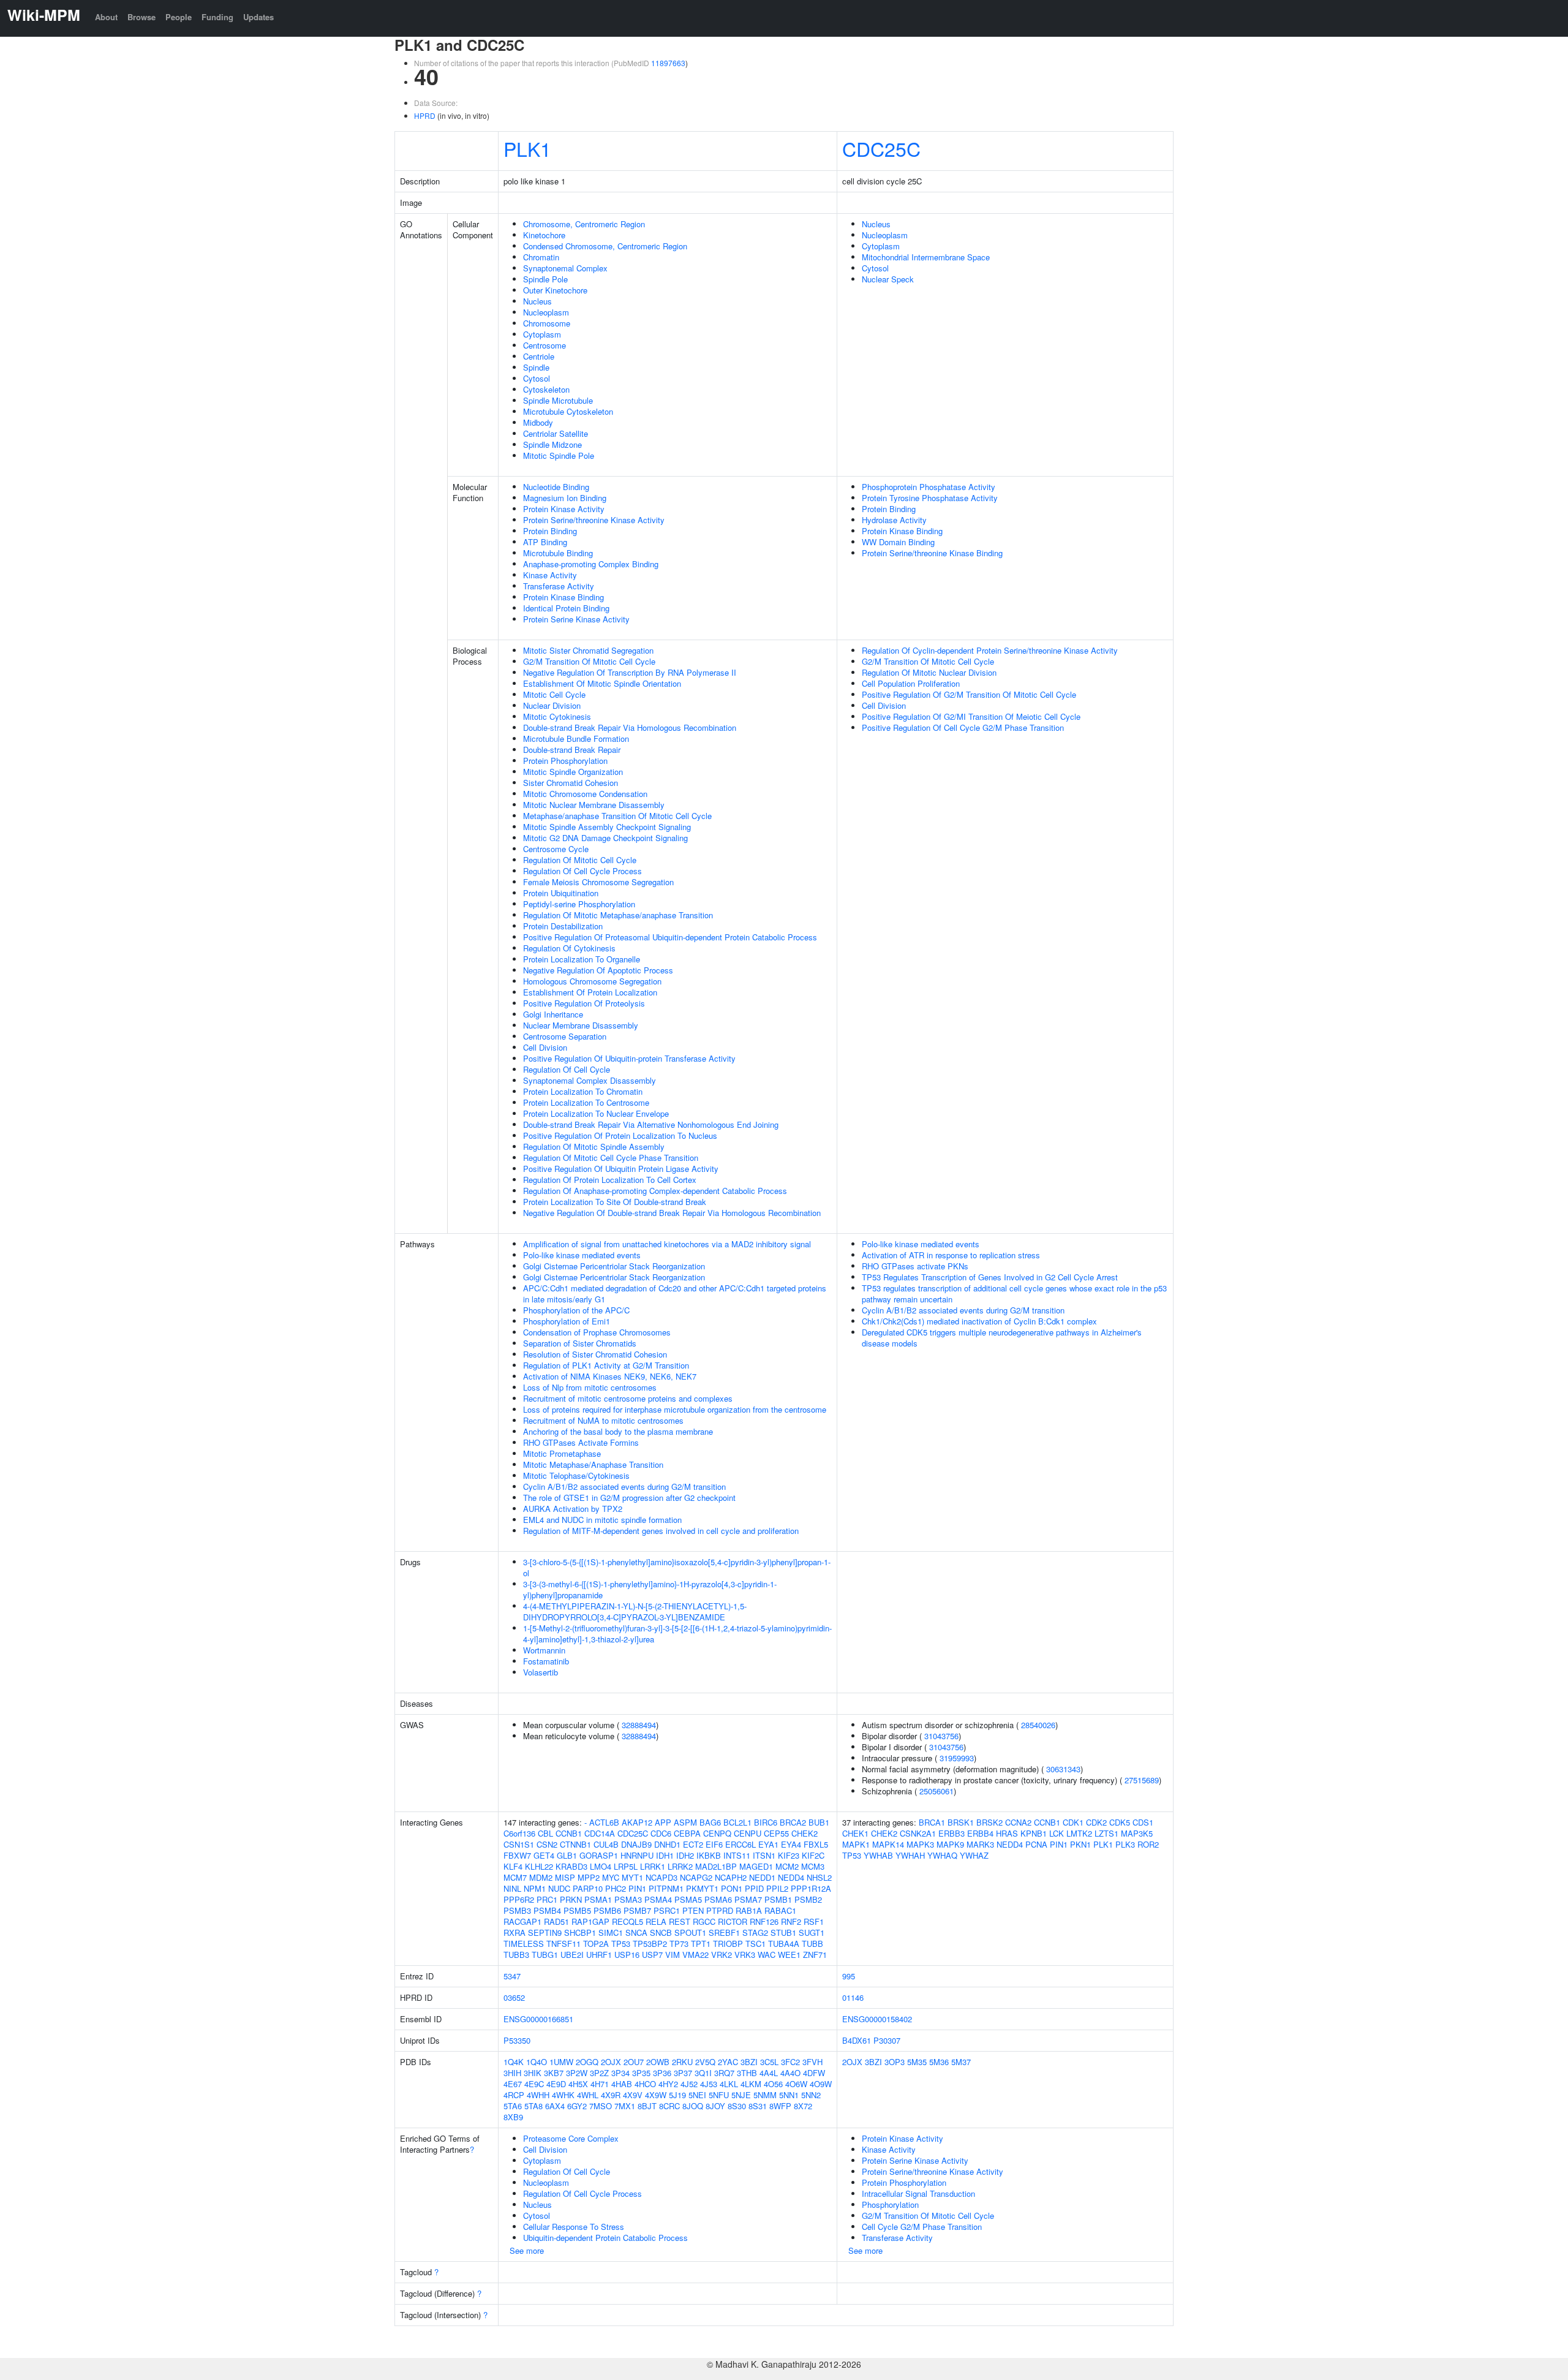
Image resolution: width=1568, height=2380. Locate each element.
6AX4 (555, 2106)
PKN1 (1080, 1844)
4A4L (769, 2073)
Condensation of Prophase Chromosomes (597, 1332)
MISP (565, 1877)
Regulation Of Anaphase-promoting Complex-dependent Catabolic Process (655, 1191)
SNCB (661, 1932)
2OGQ (587, 2062)
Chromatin (541, 257)
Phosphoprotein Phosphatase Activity (929, 487)
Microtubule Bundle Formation (576, 739)
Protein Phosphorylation (565, 761)
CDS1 (1143, 1822)
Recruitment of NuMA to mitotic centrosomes (603, 1420)
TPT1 (701, 1944)
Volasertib (541, 1672)
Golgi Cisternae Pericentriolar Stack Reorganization (614, 1266)
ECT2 (693, 1844)
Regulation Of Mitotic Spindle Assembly (594, 1147)
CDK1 (1073, 1822)
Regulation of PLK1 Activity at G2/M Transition (606, 1365)
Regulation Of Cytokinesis (569, 948)
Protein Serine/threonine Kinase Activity (594, 520)
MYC (611, 1877)
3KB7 (554, 2073)
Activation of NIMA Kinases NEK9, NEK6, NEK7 (610, 1376)
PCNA (1036, 1844)
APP (663, 1822)
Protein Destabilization (563, 926)
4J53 (709, 2084)
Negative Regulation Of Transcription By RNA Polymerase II (630, 672)
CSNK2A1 (918, 1833)
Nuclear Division (552, 705)
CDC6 (661, 1833)
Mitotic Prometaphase (562, 1453)
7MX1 (625, 2106)
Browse (141, 17)
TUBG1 (545, 1955)
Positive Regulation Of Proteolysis (584, 1003)
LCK (1057, 1833)
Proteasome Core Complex (571, 2138)
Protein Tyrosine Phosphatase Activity (930, 498)
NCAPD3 (661, 1877)
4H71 (600, 2084)
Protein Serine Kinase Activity (576, 619)
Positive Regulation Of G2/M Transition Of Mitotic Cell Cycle (969, 694)
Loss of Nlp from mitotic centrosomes (590, 1387)
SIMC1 (611, 1932)
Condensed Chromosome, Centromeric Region (605, 246)
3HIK (533, 2073)
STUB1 (783, 1932)
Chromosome (547, 323)
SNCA (636, 1932)
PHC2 (616, 1888)
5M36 (939, 2062)
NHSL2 (819, 1877)
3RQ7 (724, 2073)
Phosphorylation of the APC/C (576, 1310)
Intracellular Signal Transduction (918, 2193)
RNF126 (764, 1921)
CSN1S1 (519, 1844)
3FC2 (790, 2062)
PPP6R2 (519, 1899)
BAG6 (710, 1822)
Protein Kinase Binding (563, 597)
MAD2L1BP (716, 1866)
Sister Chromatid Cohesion (571, 783)
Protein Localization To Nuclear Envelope (596, 1113)
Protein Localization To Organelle (582, 959)
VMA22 (695, 1955)
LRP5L (626, 1866)
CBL (545, 1833)
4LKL (729, 2084)
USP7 (652, 1955)
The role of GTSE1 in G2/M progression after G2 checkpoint (629, 1498)
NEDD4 (791, 1877)
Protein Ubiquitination (561, 893)
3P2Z (599, 2073)
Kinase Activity (550, 575)
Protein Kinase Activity (564, 509)
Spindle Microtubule (558, 400)
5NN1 (789, 2095)
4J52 (689, 2084)
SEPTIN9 (545, 1932)
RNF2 (791, 1921)
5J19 (677, 2095)
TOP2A (596, 1944)
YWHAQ (942, 1855)
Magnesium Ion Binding (565, 498)
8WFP (780, 2106)
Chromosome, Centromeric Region (584, 224)
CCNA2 (1018, 1822)
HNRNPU (637, 1855)
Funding (217, 17)
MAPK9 (950, 1844)
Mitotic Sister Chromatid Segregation (588, 650)
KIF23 (789, 1855)
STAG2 (755, 1932)
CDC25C (881, 148)
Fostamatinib (546, 1661)
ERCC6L (741, 1844)
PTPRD (720, 1910)
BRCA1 (932, 1822)
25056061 (937, 1791)
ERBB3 (952, 1833)
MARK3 (980, 1844)
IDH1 (665, 1855)
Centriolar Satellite (556, 433)
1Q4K (514, 2062)
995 (849, 1976)
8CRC (669, 2106)
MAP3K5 (1137, 1833)
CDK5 (1120, 1822)
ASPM (685, 1822)
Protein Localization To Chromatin (583, 1091)
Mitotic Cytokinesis (557, 716)
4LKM (751, 2084)
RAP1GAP (590, 1921)
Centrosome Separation (565, 1036)
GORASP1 (599, 1855)
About (106, 17)
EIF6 (714, 1844)
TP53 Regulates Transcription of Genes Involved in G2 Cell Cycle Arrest (990, 1277)
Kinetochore (544, 235)
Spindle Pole (545, 279)
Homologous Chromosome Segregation (592, 981)
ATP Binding (545, 542)
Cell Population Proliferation (911, 683)
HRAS (1007, 1833)
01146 (853, 1997)
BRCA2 (793, 1822)
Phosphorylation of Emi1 (567, 1321)
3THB (747, 2073)
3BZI (749, 2062)
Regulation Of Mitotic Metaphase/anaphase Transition (618, 915)
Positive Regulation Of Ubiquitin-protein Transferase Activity (629, 1058)
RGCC (704, 1921)
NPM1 (535, 1888)
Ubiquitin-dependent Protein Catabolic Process (605, 2238)
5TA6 (513, 2106)
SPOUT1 (690, 1932)
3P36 (662, 2073)
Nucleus (537, 301)
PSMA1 (598, 1899)
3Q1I (703, 2073)
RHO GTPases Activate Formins (581, 1442)
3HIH (512, 2073)
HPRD (425, 115)
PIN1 (637, 1888)
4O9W (821, 2084)
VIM (673, 1955)
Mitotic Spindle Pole (559, 455)
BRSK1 (961, 1822)
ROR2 (1148, 1844)
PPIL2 (777, 1888)
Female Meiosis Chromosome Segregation (598, 882)
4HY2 (668, 2084)
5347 (512, 1976)
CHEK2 (805, 1833)
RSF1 (814, 1921)
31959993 (957, 1758)
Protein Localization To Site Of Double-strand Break (615, 1202)
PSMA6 (718, 1899)
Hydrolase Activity (894, 520)
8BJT (647, 2106)
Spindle (536, 367)
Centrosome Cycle (556, 849)
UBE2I (572, 1955)
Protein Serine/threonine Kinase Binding (932, 553)
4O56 (773, 2084)
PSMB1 (778, 1899)
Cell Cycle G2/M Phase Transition (922, 2227)
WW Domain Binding (898, 542)
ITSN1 (764, 1855)
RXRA (514, 1932)
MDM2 (541, 1877)
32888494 (639, 1725)
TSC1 (756, 1944)
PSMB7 (637, 1910)
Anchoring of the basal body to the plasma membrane (618, 1431)
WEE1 (789, 1955)
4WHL (588, 2095)
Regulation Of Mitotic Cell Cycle (580, 860)
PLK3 (1125, 1844)
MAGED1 (756, 1866)
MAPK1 (856, 1844)
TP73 (679, 1944)
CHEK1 (855, 1833)
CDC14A (600, 1833)
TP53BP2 (650, 1944)
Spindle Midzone (552, 444)
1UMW (561, 2062)
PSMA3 (628, 1899)
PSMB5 (577, 1910)
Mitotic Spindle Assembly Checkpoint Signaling (607, 827)
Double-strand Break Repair (572, 750)
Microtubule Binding (558, 553)
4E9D (556, 2084)
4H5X (578, 2084)
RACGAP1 (522, 1921)
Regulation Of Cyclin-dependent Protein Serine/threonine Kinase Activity (990, 650)
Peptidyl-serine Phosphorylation (579, 904)
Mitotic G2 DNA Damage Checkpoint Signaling (605, 838)
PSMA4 (658, 1899)
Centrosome (545, 345)
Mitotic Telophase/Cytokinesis (576, 1475)
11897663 (668, 63)
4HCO (645, 2084)
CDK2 (1096, 1822)
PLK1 (527, 148)
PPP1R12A (811, 1888)
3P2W (577, 2073)
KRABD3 (571, 1866)
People (179, 17)
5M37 (961, 2062)
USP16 (627, 1955)
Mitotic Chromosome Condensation (585, 794)
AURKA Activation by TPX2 (573, 1509)
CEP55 (776, 1833)
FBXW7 (517, 1855)
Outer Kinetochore (555, 290)
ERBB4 (980, 1833)
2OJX (611, 2062)
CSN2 (547, 1844)
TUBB (812, 1944)
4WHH (538, 2095)
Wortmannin (544, 1650)
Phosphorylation (890, 2204)
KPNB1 (1034, 1833)
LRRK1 (653, 1866)
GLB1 (567, 1855)
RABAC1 (780, 1910)
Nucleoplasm (546, 312)
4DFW (814, 2073)
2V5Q (705, 2062)
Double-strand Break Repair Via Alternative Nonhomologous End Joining (651, 1124)
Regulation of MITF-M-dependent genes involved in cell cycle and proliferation (661, 1531)
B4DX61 (857, 2040)
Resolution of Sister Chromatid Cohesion (595, 1354)
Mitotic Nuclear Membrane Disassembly (594, 805)
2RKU (682, 2062)
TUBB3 (516, 1955)
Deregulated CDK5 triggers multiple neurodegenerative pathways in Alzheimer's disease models (1002, 1338)
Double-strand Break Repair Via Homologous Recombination (630, 727)
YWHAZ (974, 1855)
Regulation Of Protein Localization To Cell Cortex (610, 1180)
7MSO (601, 2106)
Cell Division (545, 1047)
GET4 (544, 1855)
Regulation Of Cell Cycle (567, 1069)
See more (527, 2250)
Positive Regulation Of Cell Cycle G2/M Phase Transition (963, 727)
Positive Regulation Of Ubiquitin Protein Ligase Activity (621, 1169)
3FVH (812, 2062)
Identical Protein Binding (566, 608)
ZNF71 (815, 1955)
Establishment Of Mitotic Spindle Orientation (602, 683)
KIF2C (813, 1855)
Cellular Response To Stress (574, 2227)
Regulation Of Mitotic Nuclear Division (929, 672)
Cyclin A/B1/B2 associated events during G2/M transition (624, 1487)
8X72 (803, 2106)
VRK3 (745, 1955)
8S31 (758, 2106)
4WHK (563, 2095)
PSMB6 (607, 1910)
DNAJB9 (636, 1844)
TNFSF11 (563, 1944)
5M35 (917, 2062)
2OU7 (634, 2062)
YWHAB (878, 1855)
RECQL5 (628, 1921)
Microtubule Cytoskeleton (568, 411)
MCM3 (813, 1866)
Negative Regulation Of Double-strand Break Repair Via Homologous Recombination (672, 1213)
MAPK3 (920, 1844)
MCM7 (515, 1877)
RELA (656, 1921)
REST (680, 1921)
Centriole (539, 356)
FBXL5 (816, 1844)
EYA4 (791, 1844)
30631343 (1063, 1769)
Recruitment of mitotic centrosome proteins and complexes (628, 1398)
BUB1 (819, 1822)
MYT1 (632, 1877)
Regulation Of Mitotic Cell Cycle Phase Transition (611, 1158)
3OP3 (895, 2062)
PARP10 (588, 1888)
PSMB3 (517, 1910)
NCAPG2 (696, 1877)
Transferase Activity (559, 586)
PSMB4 (547, 1910)
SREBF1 (724, 1932)
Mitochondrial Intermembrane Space (926, 257)
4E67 (513, 2084)
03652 (514, 1997)
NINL (512, 1888)
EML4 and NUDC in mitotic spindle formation (602, 1520)
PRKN (571, 1899)
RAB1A (749, 1910)
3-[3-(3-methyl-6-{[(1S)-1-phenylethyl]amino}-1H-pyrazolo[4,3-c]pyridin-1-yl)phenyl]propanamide (650, 1589)
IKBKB (709, 1855)
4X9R (611, 2095)
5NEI (697, 2095)
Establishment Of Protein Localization (590, 992)
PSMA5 (688, 1899)
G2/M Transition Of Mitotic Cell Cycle (589, 661)
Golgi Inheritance (553, 1014)
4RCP (514, 2095)
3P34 (620, 2073)
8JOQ (693, 2106)
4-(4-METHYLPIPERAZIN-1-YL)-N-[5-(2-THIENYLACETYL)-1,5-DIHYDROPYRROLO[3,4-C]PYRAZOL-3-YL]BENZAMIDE (635, 1611)
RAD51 (556, 1921)
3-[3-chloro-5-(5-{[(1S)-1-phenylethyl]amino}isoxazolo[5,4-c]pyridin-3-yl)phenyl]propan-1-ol (677, 1567)
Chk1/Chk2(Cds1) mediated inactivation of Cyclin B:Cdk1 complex (979, 1321)
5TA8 (533, 2106)
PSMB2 (808, 1899)
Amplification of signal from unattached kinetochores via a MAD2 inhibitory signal (667, 1244)
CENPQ (717, 1833)
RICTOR (733, 1921)
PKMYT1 (702, 1888)
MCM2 (787, 1866)
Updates (258, 17)
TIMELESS (524, 1944)
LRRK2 (680, 1866)
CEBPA (687, 1833)
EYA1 (768, 1844)
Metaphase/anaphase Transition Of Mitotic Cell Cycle (617, 816)
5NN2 (811, 2095)
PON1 (732, 1888)
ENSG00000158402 (877, 2019)
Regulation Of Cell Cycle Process (582, 871)
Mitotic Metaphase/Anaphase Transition (593, 1464)
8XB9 (513, 2117)
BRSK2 (989, 1822)
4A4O (790, 2073)
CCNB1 (569, 1833)
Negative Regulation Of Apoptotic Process (598, 970)
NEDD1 (762, 1877)
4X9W (656, 2095)
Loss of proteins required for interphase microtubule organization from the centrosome (675, 1409)
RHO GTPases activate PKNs (915, 1266)
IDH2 (685, 1855)
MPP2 (589, 1877)
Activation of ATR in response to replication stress (951, 1255)
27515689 (1142, 1780)
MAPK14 (888, 1844)
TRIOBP (728, 1944)
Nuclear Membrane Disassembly (581, 1025)
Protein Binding (550, 531)
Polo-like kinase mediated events (582, 1255)
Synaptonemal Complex (565, 268)
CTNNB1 (575, 1844)
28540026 (1038, 1725)
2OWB (658, 2062)
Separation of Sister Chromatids (580, 1343)
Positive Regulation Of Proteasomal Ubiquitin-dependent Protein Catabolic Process (670, 937)
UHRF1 (599, 1955)
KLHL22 (539, 1866)
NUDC (559, 1888)
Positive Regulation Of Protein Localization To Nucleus (620, 1135)
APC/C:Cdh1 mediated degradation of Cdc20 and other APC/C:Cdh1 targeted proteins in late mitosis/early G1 (675, 1294)
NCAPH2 (731, 1877)
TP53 (621, 1944)
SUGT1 (812, 1932)
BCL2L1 (737, 1822)
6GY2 (577, 2106)
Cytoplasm (542, 334)
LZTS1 (1106, 1833)
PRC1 (547, 1899)
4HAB (622, 2084)
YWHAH (910, 1855)
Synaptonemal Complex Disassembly (590, 1080)
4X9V (633, 2095)
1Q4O (537, 2062)
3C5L (769, 2062)
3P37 (683, 2073)
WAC (767, 1955)
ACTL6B (604, 1822)
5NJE (741, 2095)
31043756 (941, 1736)
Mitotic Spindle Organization (573, 772)
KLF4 (513, 1866)
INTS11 (737, 1855)
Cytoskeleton (546, 389)
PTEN (693, 1910)
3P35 (641, 2073)
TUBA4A (784, 1944)
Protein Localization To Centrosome (586, 1102)
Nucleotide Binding (556, 487)
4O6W (796, 2084)
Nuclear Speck (888, 279)
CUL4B (606, 1844)
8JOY (715, 2106)
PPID (754, 1888)
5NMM (765, 2095)
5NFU (719, 2095)
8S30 (737, 2106)
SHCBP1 (580, 1932)
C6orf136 (519, 1833)
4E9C (534, 2084)
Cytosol (537, 378)
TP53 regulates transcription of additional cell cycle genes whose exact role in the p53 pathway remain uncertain (1014, 1294)
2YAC (728, 2062)
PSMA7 (748, 1899)
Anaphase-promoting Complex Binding (591, 564)
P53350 (517, 2040)
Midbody (538, 422)
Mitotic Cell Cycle (554, 694)
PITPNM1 (666, 1888)
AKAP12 (637, 1822)
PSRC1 (667, 1910)
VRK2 (722, 1955)
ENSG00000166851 (538, 2019)
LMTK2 (1079, 1833)
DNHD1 (667, 1844)
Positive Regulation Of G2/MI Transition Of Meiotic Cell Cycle (971, 716)
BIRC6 (766, 1822)
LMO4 (601, 1866)
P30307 (887, 2040)
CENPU (748, 1833)
